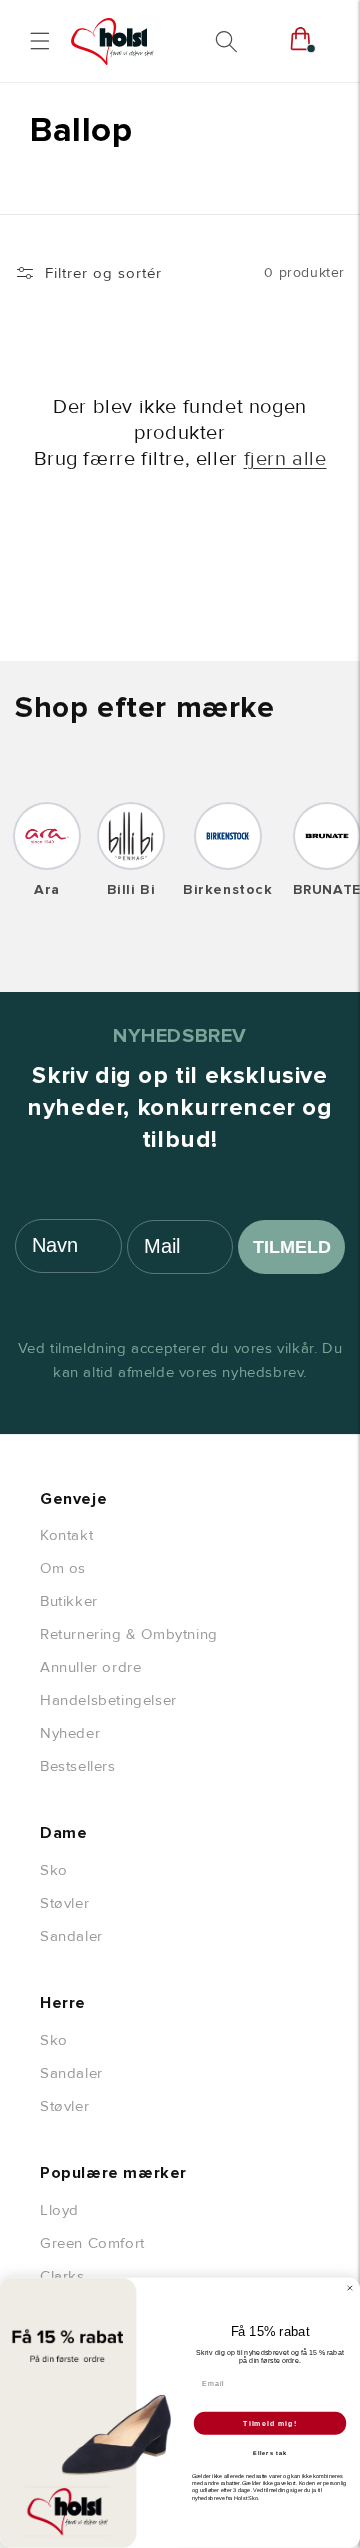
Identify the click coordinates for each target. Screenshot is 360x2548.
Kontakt (66, 1535)
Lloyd (59, 2210)
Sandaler (71, 1936)
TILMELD (292, 1247)
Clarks (62, 2276)
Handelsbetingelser (108, 1700)
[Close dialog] (349, 2288)
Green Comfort (92, 2243)
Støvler (64, 1903)
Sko (54, 1870)
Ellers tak (270, 2453)
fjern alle (285, 459)
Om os (63, 1568)
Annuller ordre (90, 1667)
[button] (40, 41)
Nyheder (70, 1733)
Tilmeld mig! (270, 2423)
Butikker (69, 1601)
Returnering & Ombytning (129, 1634)
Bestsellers (78, 1766)
